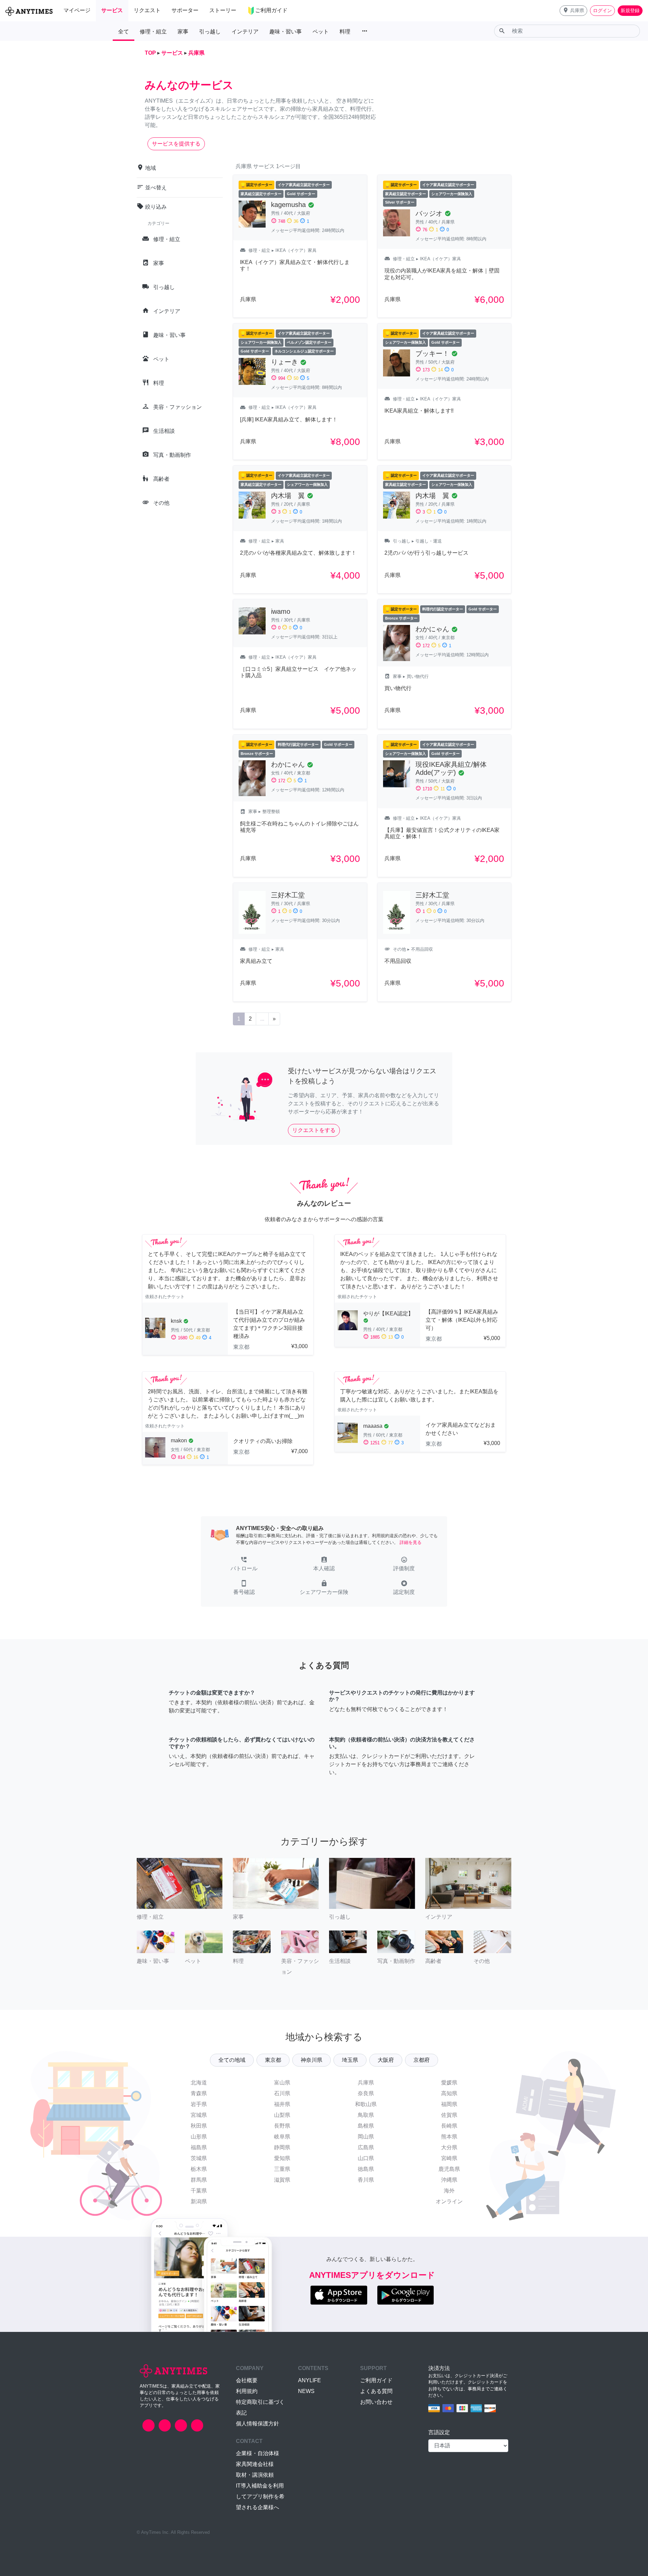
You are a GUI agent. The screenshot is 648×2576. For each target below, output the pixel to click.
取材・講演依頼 (255, 2475)
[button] (573, 11)
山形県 (199, 2137)
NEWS (306, 2391)
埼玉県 (350, 2060)
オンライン (449, 2201)
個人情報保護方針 (258, 2424)
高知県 (449, 2093)
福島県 (199, 2147)
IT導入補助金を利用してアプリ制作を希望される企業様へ (260, 2496)
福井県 (282, 2104)
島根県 (366, 2126)
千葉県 (199, 2191)
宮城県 (199, 2115)
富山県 (282, 2083)
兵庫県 (366, 2083)
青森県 (199, 2093)
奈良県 (366, 2093)
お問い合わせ (376, 2402)
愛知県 (282, 2158)
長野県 (282, 2126)
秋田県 (199, 2126)
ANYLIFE (309, 2380)
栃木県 (199, 2169)
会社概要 (247, 2380)
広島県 (366, 2147)
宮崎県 (449, 2158)
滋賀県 (282, 2180)
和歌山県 (366, 2104)
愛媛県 (449, 2083)
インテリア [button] (245, 32)
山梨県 (282, 2115)
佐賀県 (449, 2115)
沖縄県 (449, 2180)
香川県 (366, 2180)
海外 (449, 2191)
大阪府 (386, 2060)
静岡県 (282, 2147)
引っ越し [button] (210, 32)
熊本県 (449, 2137)
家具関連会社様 (255, 2464)
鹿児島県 (449, 2169)
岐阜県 (282, 2137)
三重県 (282, 2169)
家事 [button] (183, 32)
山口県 (366, 2158)
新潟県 (199, 2201)
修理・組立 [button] (153, 32)
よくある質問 (376, 2391)
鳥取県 (366, 2115)
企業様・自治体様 (258, 2453)
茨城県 (199, 2158)
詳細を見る (411, 1542)
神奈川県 (312, 2060)
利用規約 (247, 2391)
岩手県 (199, 2104)
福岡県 (449, 2104)
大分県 (449, 2147)
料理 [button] (345, 32)
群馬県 (199, 2180)
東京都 (273, 2060)
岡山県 (366, 2137)
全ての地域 (232, 2060)
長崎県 (449, 2126)
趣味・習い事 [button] (286, 32)
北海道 (199, 2083)
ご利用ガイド (376, 2380)
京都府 (422, 2060)
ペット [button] (321, 32)
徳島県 (366, 2169)
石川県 (282, 2093)
